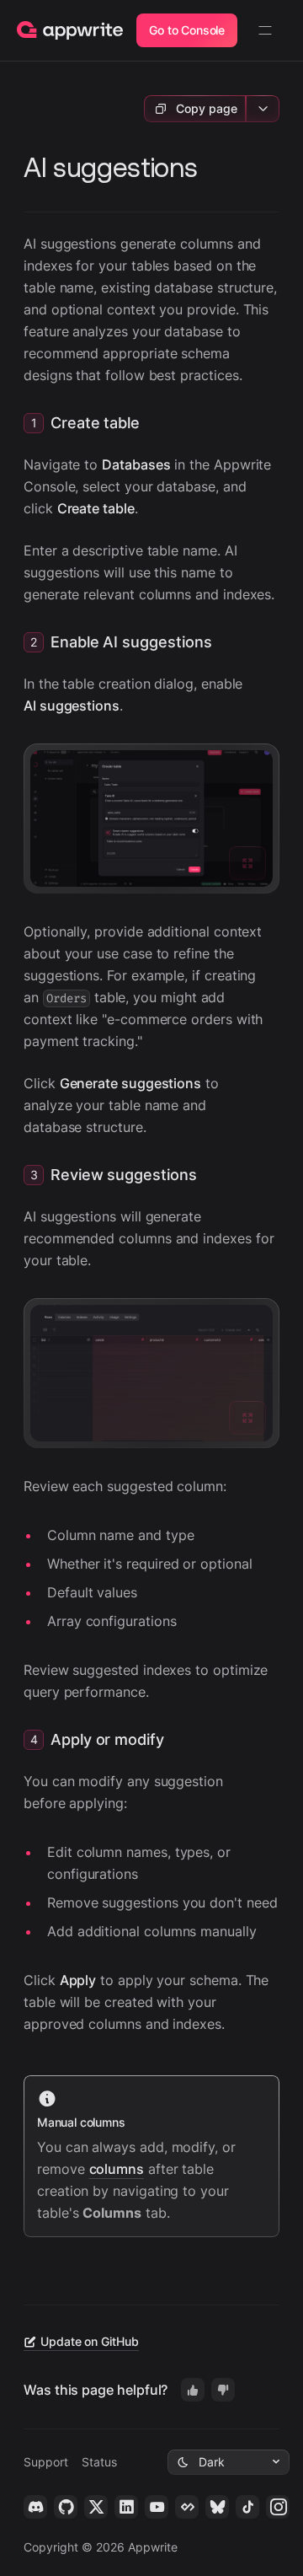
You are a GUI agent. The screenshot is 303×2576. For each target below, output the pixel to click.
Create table (95, 423)
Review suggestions (124, 1175)
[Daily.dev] (187, 2507)
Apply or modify (107, 1739)
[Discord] (35, 2507)
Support (46, 2462)
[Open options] (263, 109)
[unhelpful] (223, 2390)
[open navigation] (265, 30)
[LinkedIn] (126, 2507)
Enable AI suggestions (131, 642)
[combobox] (229, 2462)
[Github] (66, 2507)
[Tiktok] (247, 2507)
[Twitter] (96, 2507)
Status (99, 2462)
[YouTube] (157, 2507)
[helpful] (193, 2390)
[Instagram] (278, 2507)
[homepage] (70, 31)
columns (117, 2169)
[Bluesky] (217, 2507)
